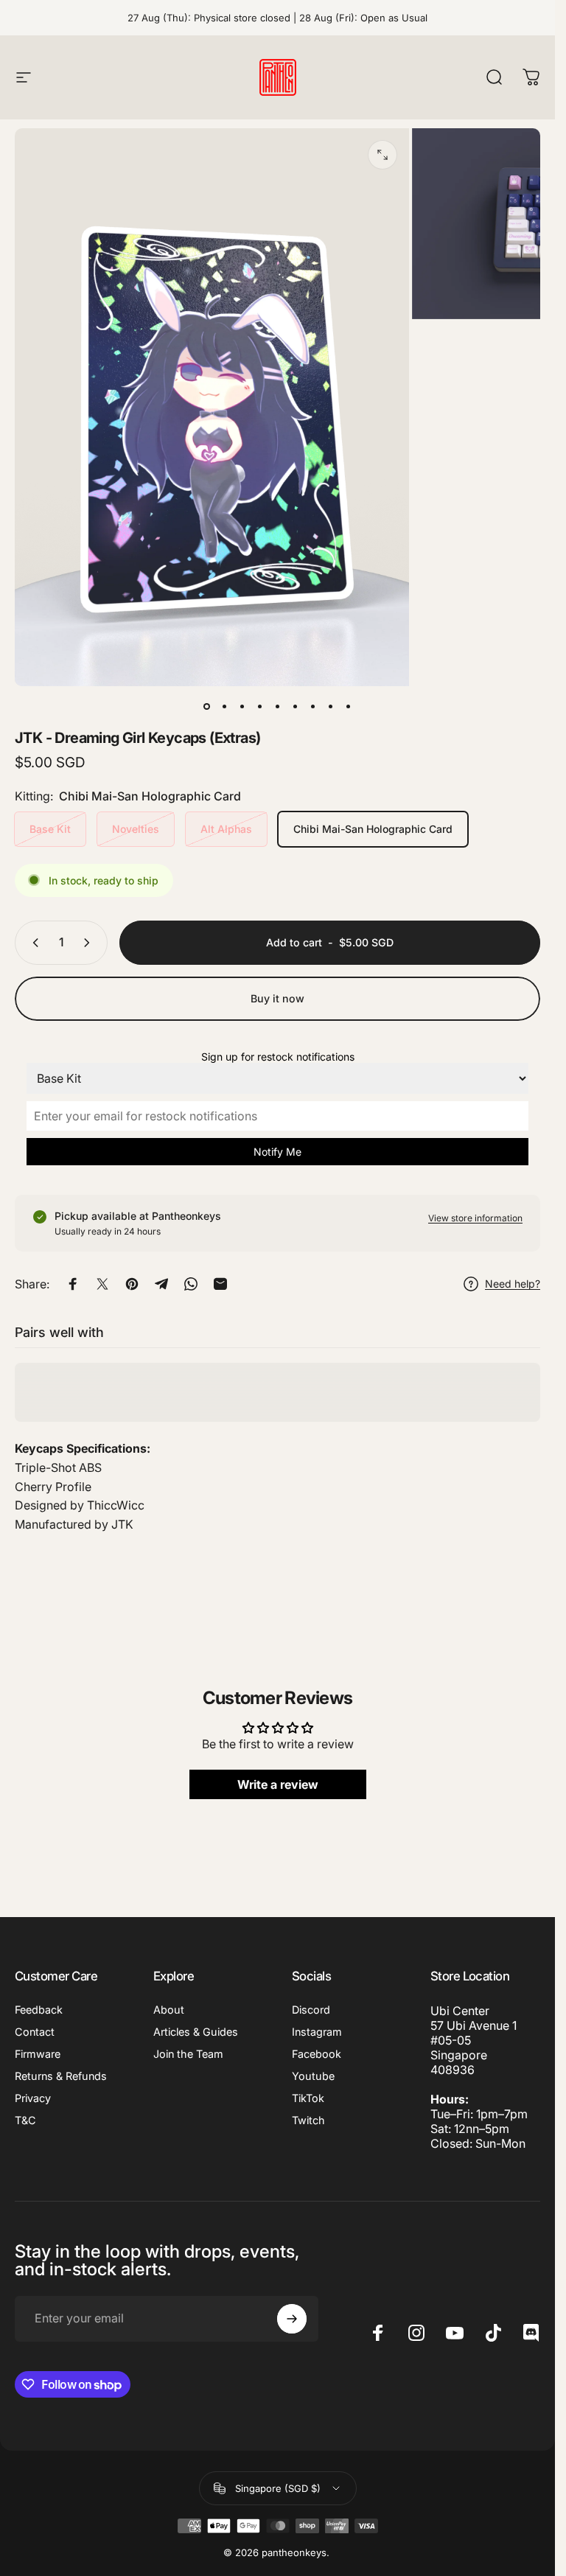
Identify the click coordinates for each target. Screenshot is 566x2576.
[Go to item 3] (260, 707)
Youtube (313, 2076)
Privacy (33, 2098)
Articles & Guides (196, 2032)
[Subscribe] (292, 2319)
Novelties (136, 829)
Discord (311, 2010)
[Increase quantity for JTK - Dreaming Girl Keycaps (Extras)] (90, 943)
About (169, 2010)
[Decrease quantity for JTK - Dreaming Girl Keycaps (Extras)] (32, 943)
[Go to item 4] (278, 707)
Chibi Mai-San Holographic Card (373, 829)
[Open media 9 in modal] (382, 155)
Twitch (308, 2120)
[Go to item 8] (349, 707)
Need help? (513, 1284)
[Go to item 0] (207, 707)
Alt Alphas (226, 829)
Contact (35, 2032)
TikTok (308, 2098)
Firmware (38, 2054)
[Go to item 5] (296, 707)
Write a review (278, 1784)
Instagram (317, 2032)
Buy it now (277, 998)
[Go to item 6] (313, 707)
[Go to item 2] (242, 707)
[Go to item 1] (225, 707)
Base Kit (50, 829)
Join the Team (188, 2054)
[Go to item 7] (331, 707)
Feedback (39, 2010)
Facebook (317, 2054)
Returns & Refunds (61, 2076)
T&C (25, 2120)
